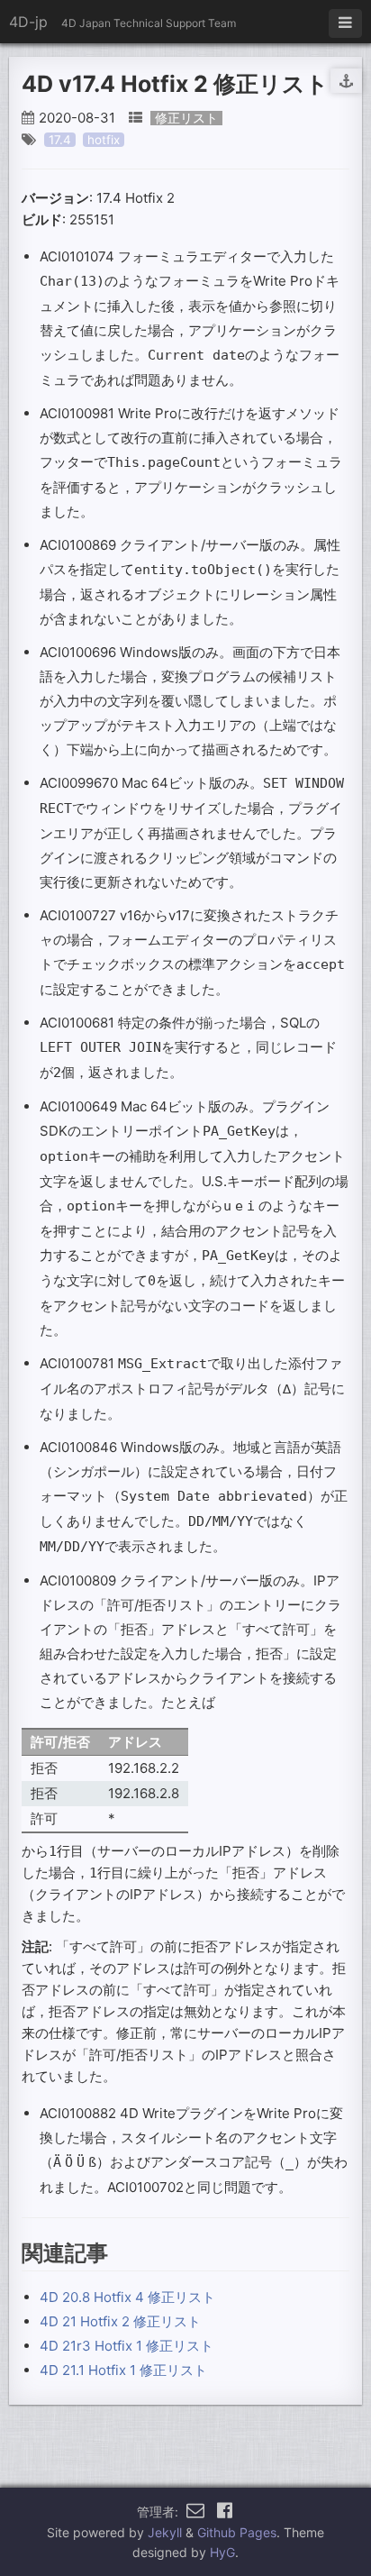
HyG (222, 2552)
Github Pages (237, 2532)
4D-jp (28, 22)
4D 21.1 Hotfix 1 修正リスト (123, 2370)
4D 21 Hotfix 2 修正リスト (120, 2321)
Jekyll (165, 2532)
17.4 (60, 140)
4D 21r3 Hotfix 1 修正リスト (127, 2346)
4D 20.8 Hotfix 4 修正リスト (127, 2297)
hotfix (104, 140)
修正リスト (186, 118)
